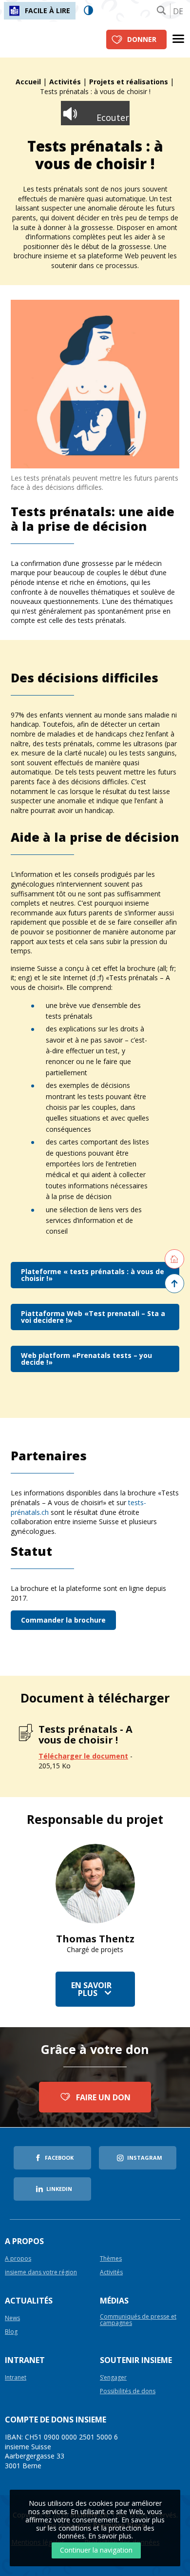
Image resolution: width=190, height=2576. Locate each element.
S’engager (113, 2378)
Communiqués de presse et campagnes (138, 2320)
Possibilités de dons (128, 2392)
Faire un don (103, 2097)
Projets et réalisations (129, 82)
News (12, 2318)
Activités (65, 82)
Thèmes (111, 2259)
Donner (142, 39)
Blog (11, 2332)
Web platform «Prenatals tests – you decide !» (86, 1359)
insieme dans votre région (41, 2273)
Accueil (28, 82)
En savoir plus (91, 1989)
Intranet (16, 2378)
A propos (18, 2259)
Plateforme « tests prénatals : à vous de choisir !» (93, 1275)
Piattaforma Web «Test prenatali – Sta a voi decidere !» (93, 1317)
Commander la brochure (63, 1620)
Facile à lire (47, 10)
